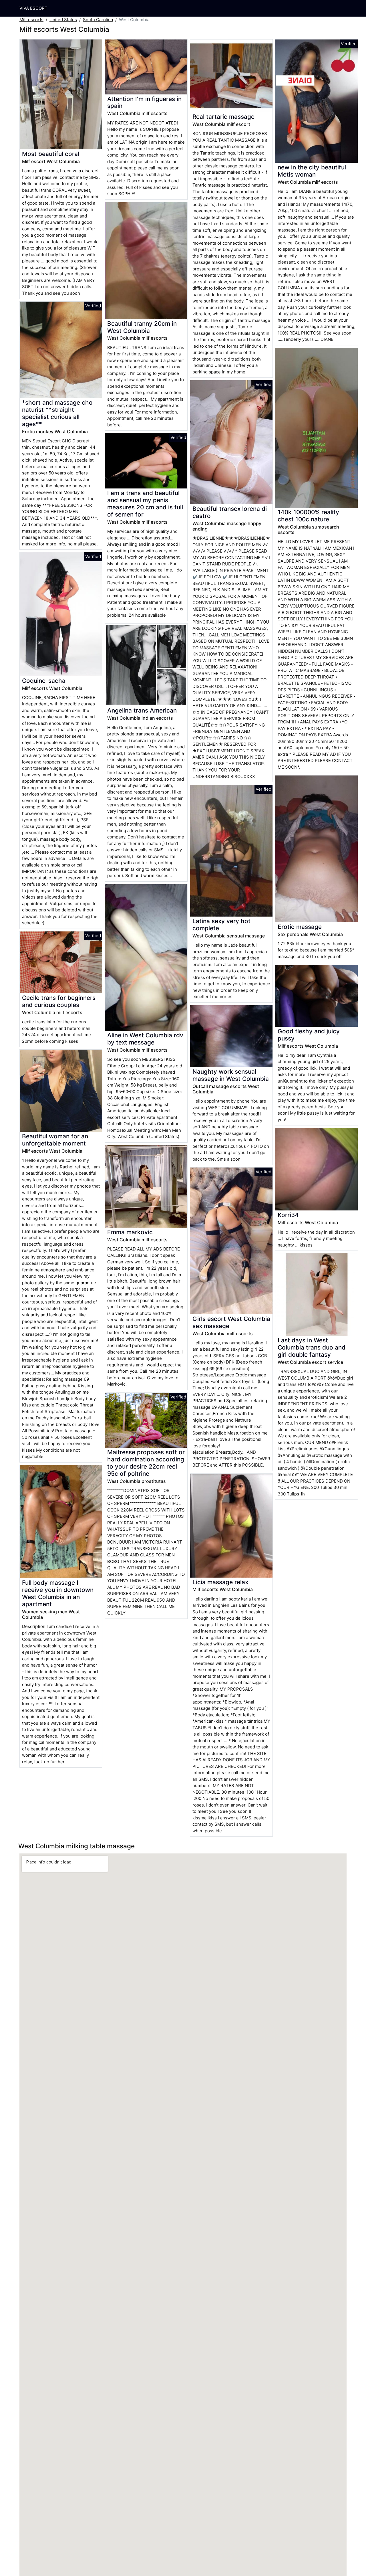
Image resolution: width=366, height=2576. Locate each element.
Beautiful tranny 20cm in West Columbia (142, 327)
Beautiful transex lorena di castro (230, 512)
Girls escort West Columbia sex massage (231, 1322)
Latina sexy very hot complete (221, 925)
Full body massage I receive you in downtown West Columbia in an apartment (58, 1593)
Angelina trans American (142, 710)
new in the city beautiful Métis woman (312, 171)
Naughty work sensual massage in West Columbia (231, 1075)
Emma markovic (130, 1232)
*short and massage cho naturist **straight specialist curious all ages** (57, 413)
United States (63, 20)
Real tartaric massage (223, 117)
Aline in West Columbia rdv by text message (145, 1039)
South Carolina (98, 20)
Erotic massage (300, 927)
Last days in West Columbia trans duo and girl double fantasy (312, 1347)
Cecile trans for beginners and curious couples (59, 1001)
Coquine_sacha (44, 681)
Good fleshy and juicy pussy (309, 1035)
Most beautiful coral (51, 154)
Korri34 (288, 1215)
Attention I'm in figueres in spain (144, 102)
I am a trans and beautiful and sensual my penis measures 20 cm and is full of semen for (145, 504)
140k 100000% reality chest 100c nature (308, 516)
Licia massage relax (220, 1582)
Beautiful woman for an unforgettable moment (55, 1140)
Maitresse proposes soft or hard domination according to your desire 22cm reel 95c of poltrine (146, 1463)
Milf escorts (31, 20)
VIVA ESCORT (33, 8)
